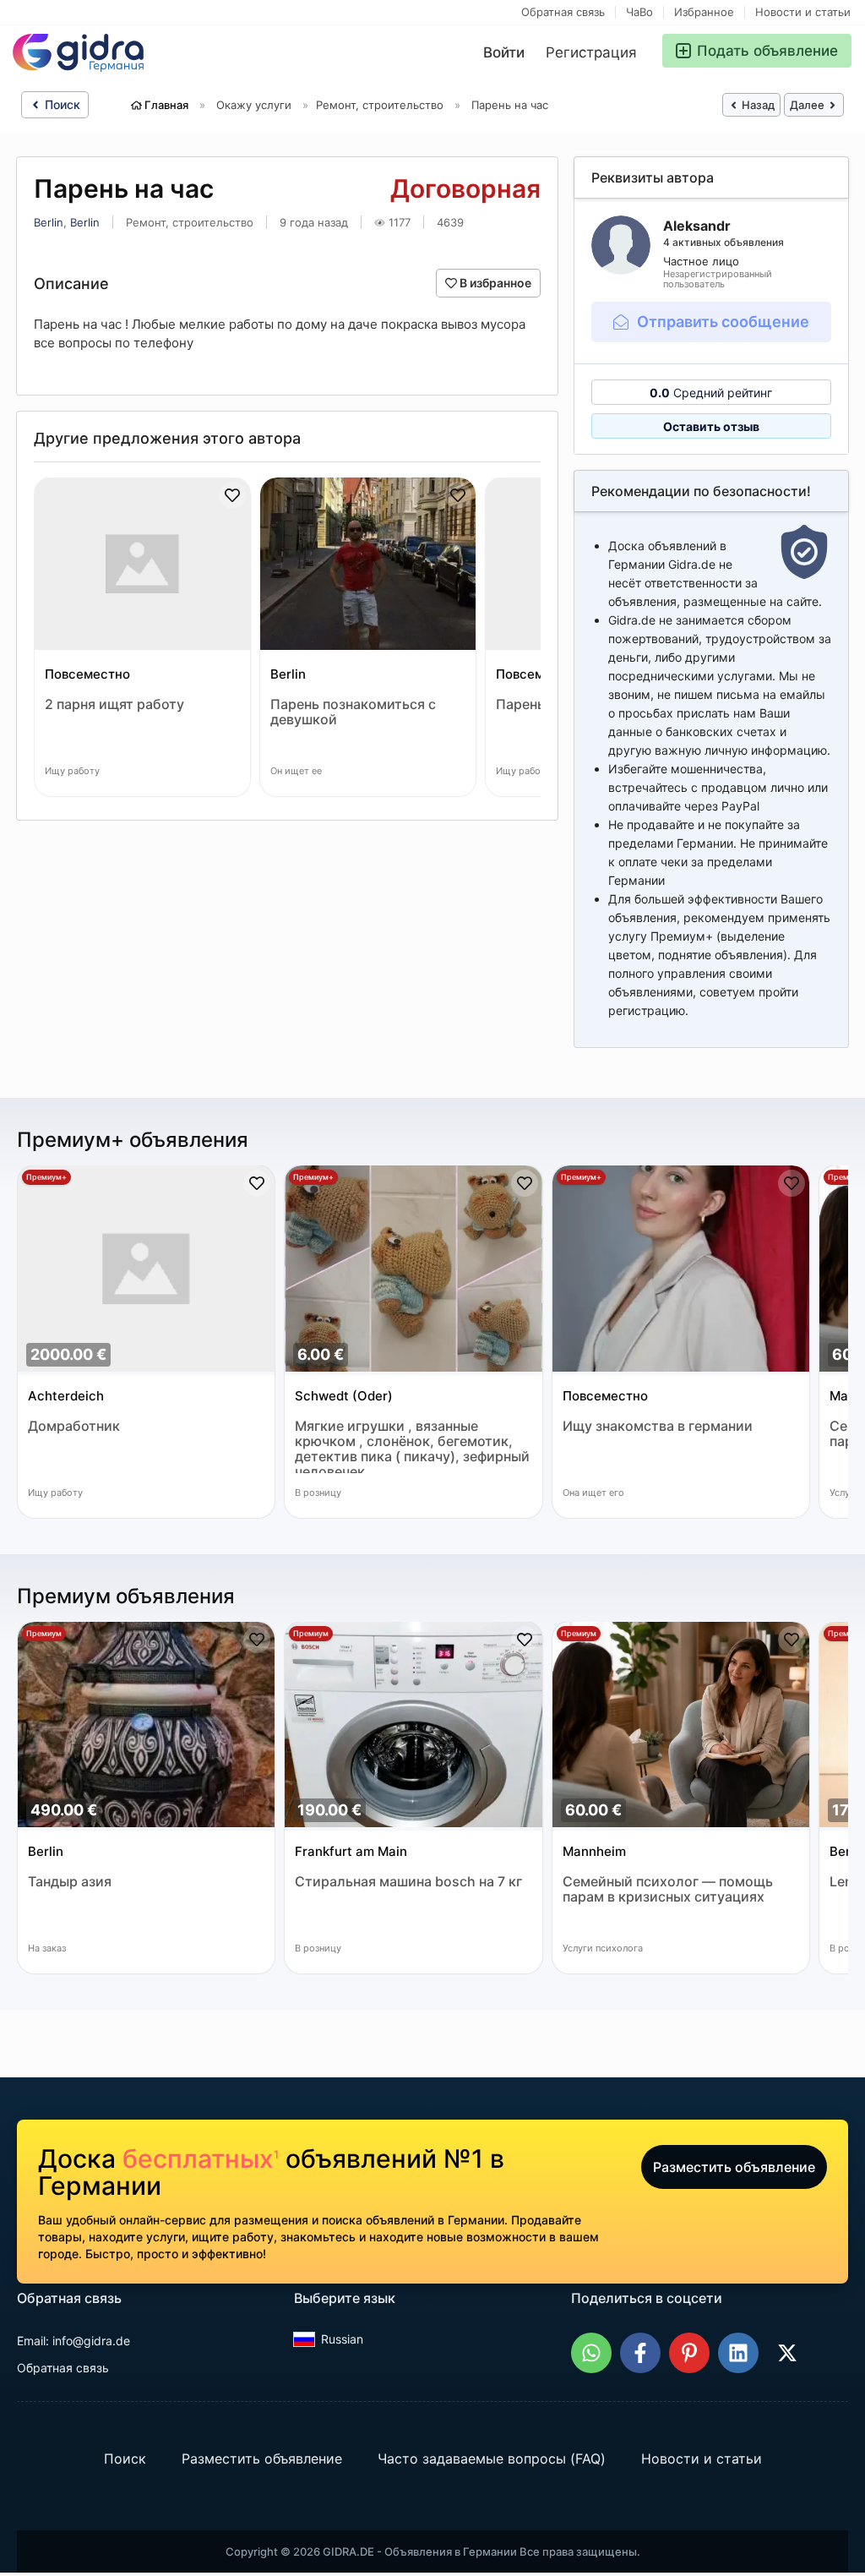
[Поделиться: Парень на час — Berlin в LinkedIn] (738, 2353)
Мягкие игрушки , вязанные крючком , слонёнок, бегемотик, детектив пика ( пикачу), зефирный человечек (412, 1446)
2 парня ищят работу (114, 704)
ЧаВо (639, 12)
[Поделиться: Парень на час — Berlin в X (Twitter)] (787, 2353)
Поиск (61, 104)
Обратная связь (563, 12)
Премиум (44, 1633)
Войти (504, 52)
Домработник (74, 1426)
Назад (757, 105)
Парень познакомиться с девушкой (353, 712)
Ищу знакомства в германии (658, 1426)
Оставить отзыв (711, 426)
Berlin (49, 222)
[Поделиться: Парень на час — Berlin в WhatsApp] (591, 2353)
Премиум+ (46, 1177)
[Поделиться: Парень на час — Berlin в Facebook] (640, 2353)
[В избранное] (232, 495)
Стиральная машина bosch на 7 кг (408, 1882)
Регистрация (591, 52)
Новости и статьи (803, 12)
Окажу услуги (254, 105)
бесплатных (201, 2158)
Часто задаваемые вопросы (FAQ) (492, 2459)
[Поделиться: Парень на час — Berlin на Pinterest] (689, 2353)
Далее (808, 105)
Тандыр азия (70, 1882)
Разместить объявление (734, 2167)
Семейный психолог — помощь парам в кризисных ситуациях (668, 1889)
